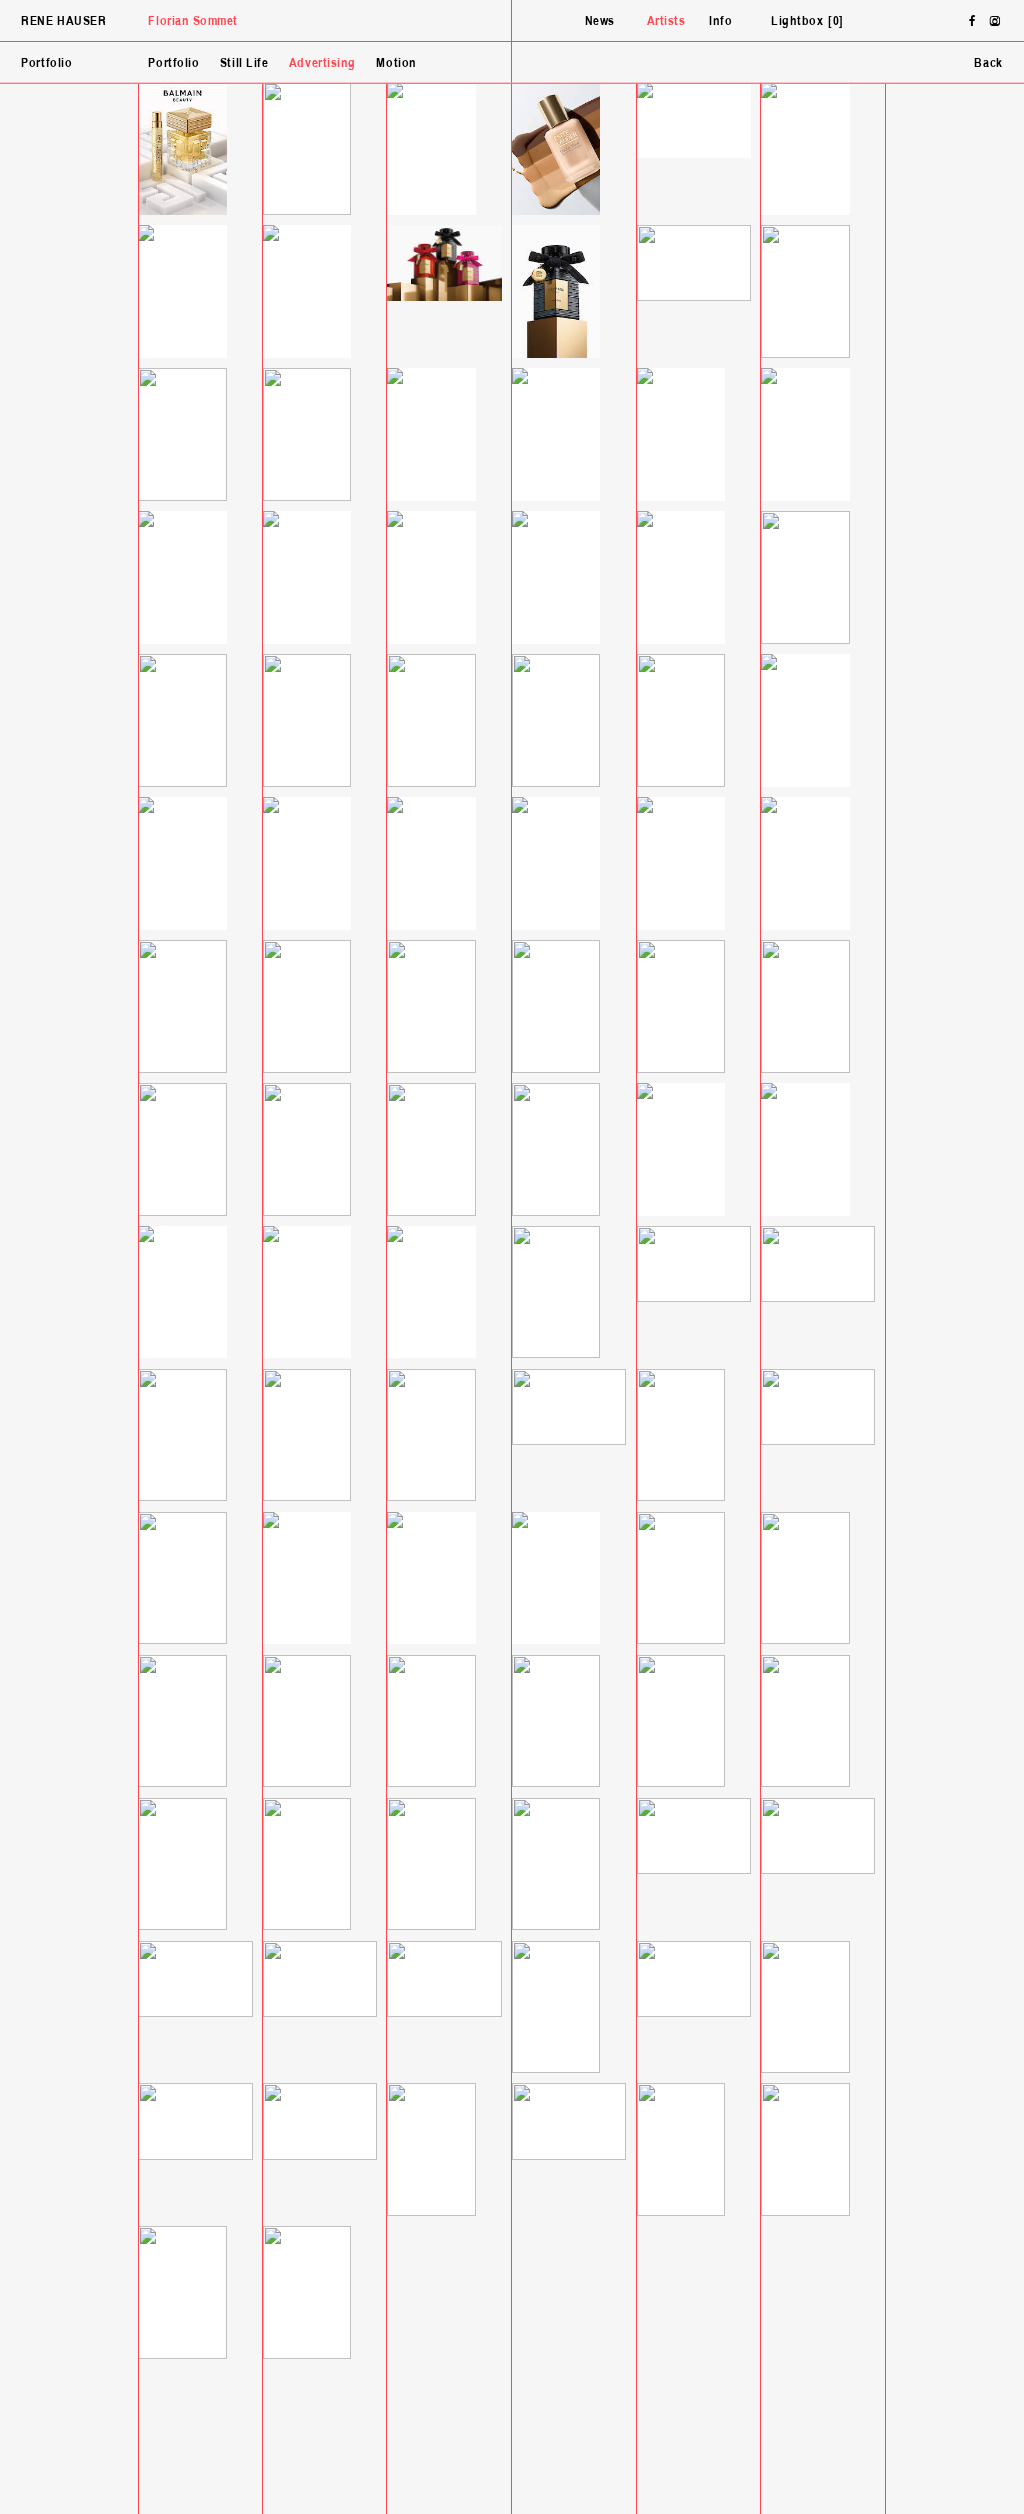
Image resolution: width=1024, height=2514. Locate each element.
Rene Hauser (63, 22)
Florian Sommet (192, 22)
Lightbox (805, 22)
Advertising (322, 63)
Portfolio (173, 63)
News (600, 22)
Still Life (244, 63)
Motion (396, 63)
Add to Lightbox (845, 64)
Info (720, 22)
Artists (666, 22)
